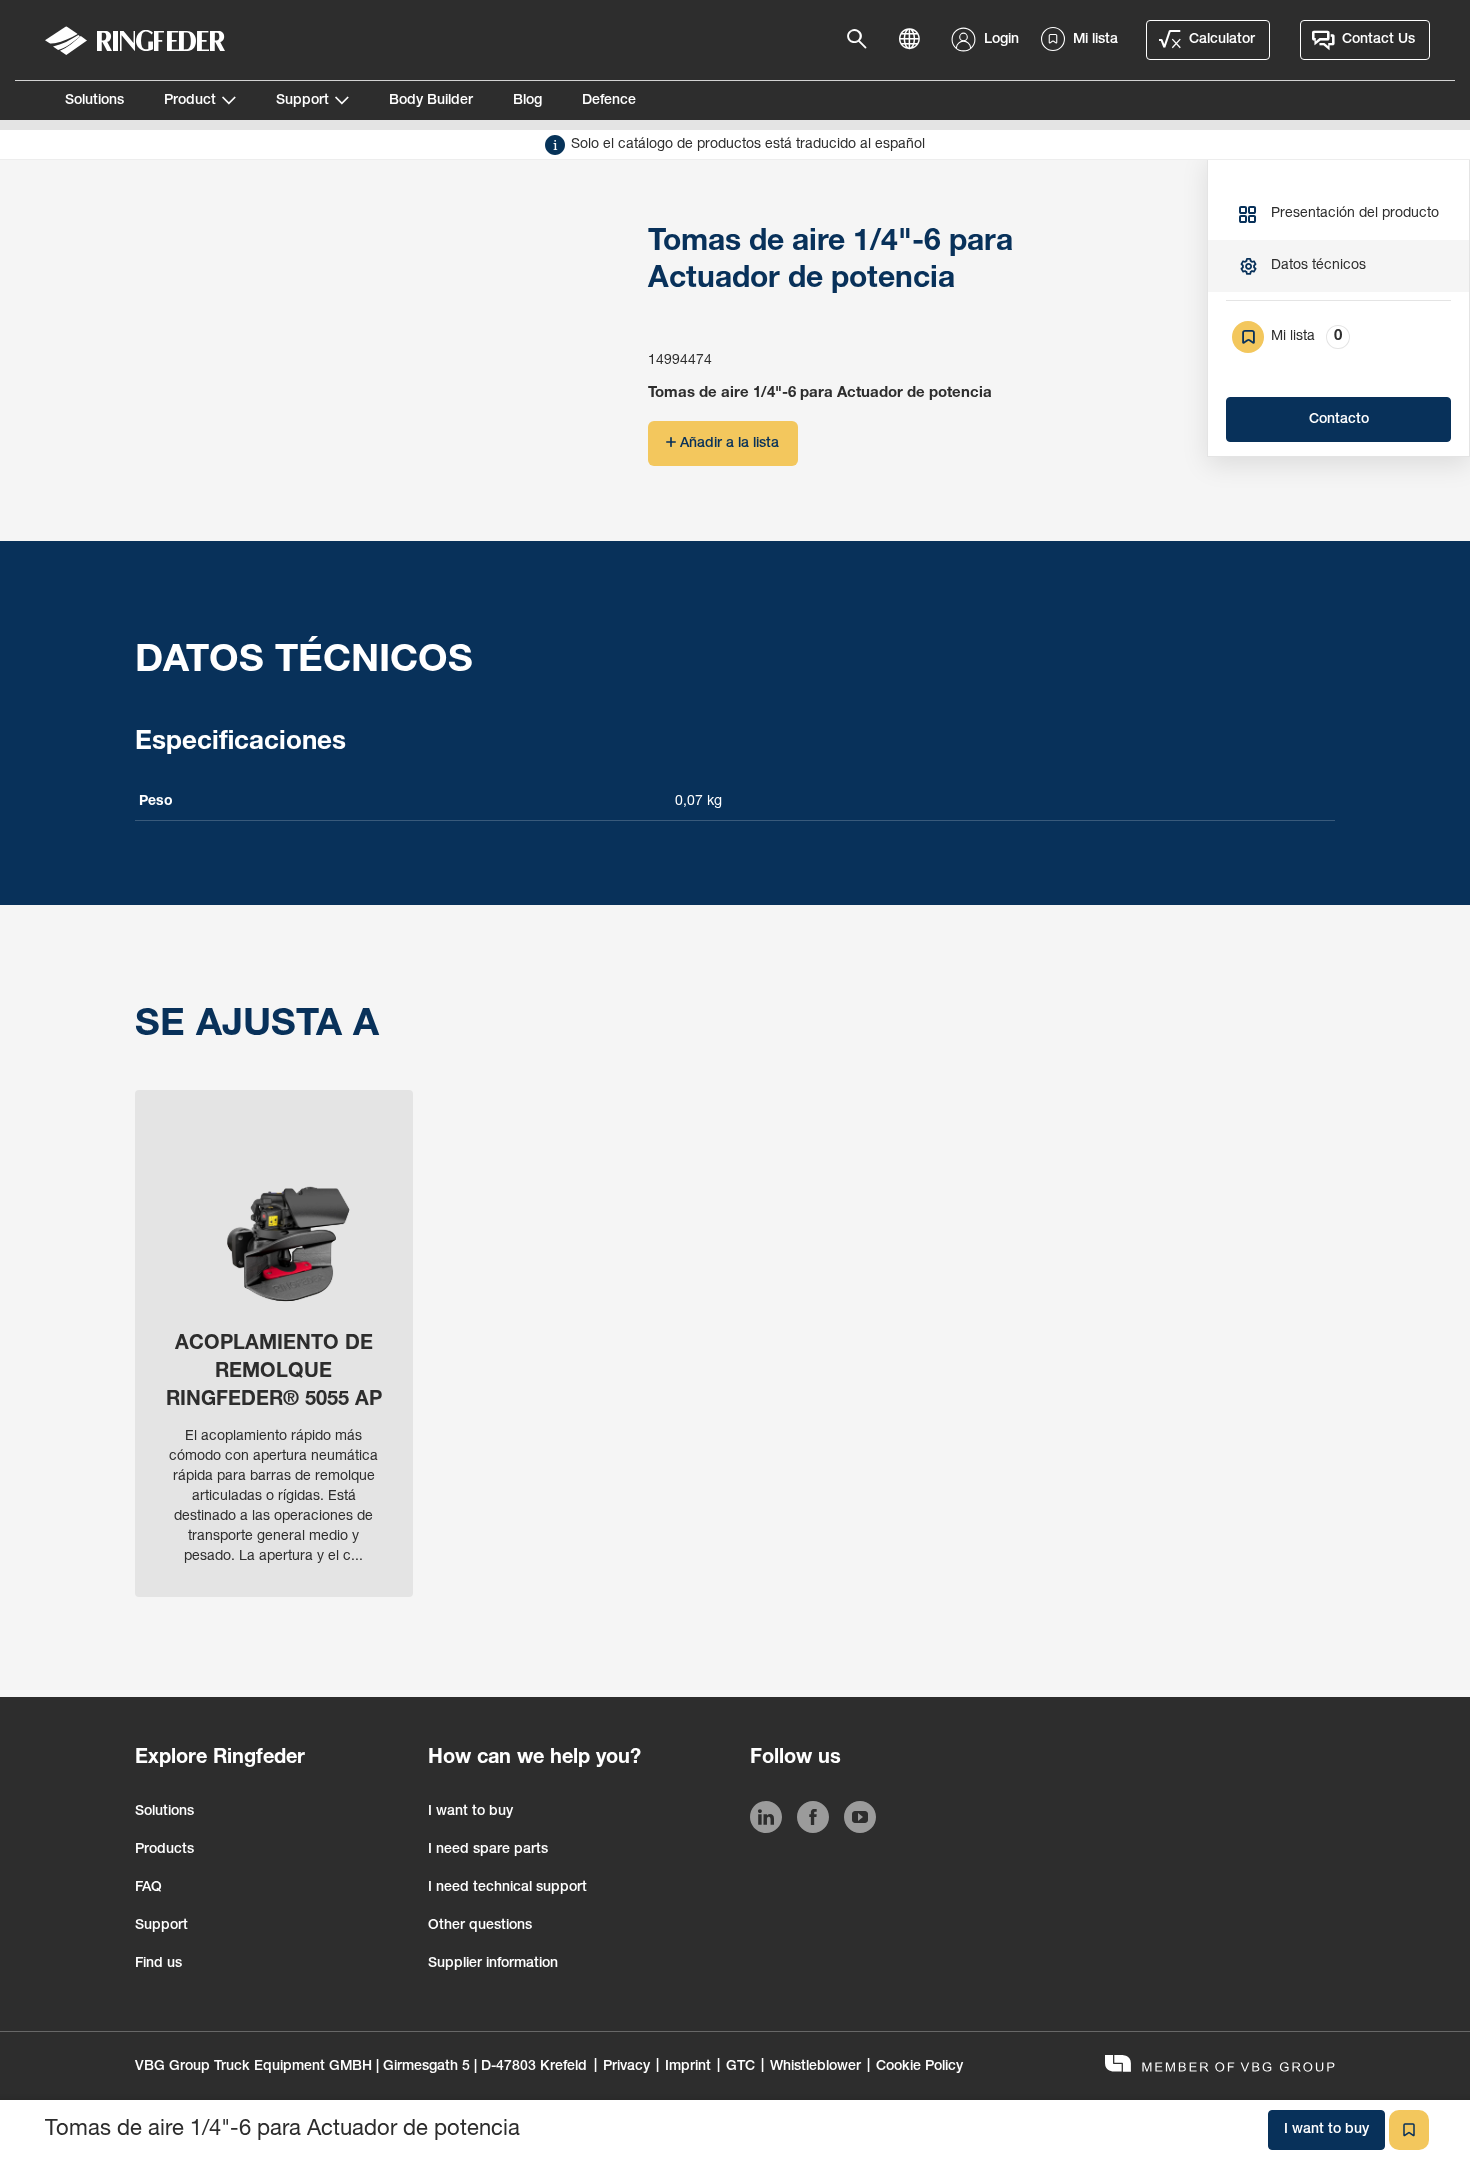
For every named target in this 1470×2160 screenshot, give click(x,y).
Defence (609, 101)
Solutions (94, 101)
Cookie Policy (919, 2067)
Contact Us (1378, 40)
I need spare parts (488, 1850)
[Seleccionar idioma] (915, 40)
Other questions (480, 1926)
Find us (158, 1964)
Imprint (688, 2067)
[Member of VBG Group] (1220, 2066)
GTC (740, 2067)
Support (302, 101)
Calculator (1222, 40)
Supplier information (493, 1964)
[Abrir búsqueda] (863, 40)
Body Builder (431, 101)
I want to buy (470, 1812)
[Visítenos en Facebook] (813, 1821)
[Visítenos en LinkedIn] (766, 1821)
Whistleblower (815, 2067)
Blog (527, 101)
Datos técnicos (1318, 266)
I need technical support (507, 1888)
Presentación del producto (1355, 214)
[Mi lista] (1409, 2130)
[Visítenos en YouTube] (860, 1821)
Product (190, 101)
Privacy (626, 2067)
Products (164, 1850)
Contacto (1339, 420)
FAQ (148, 1888)
